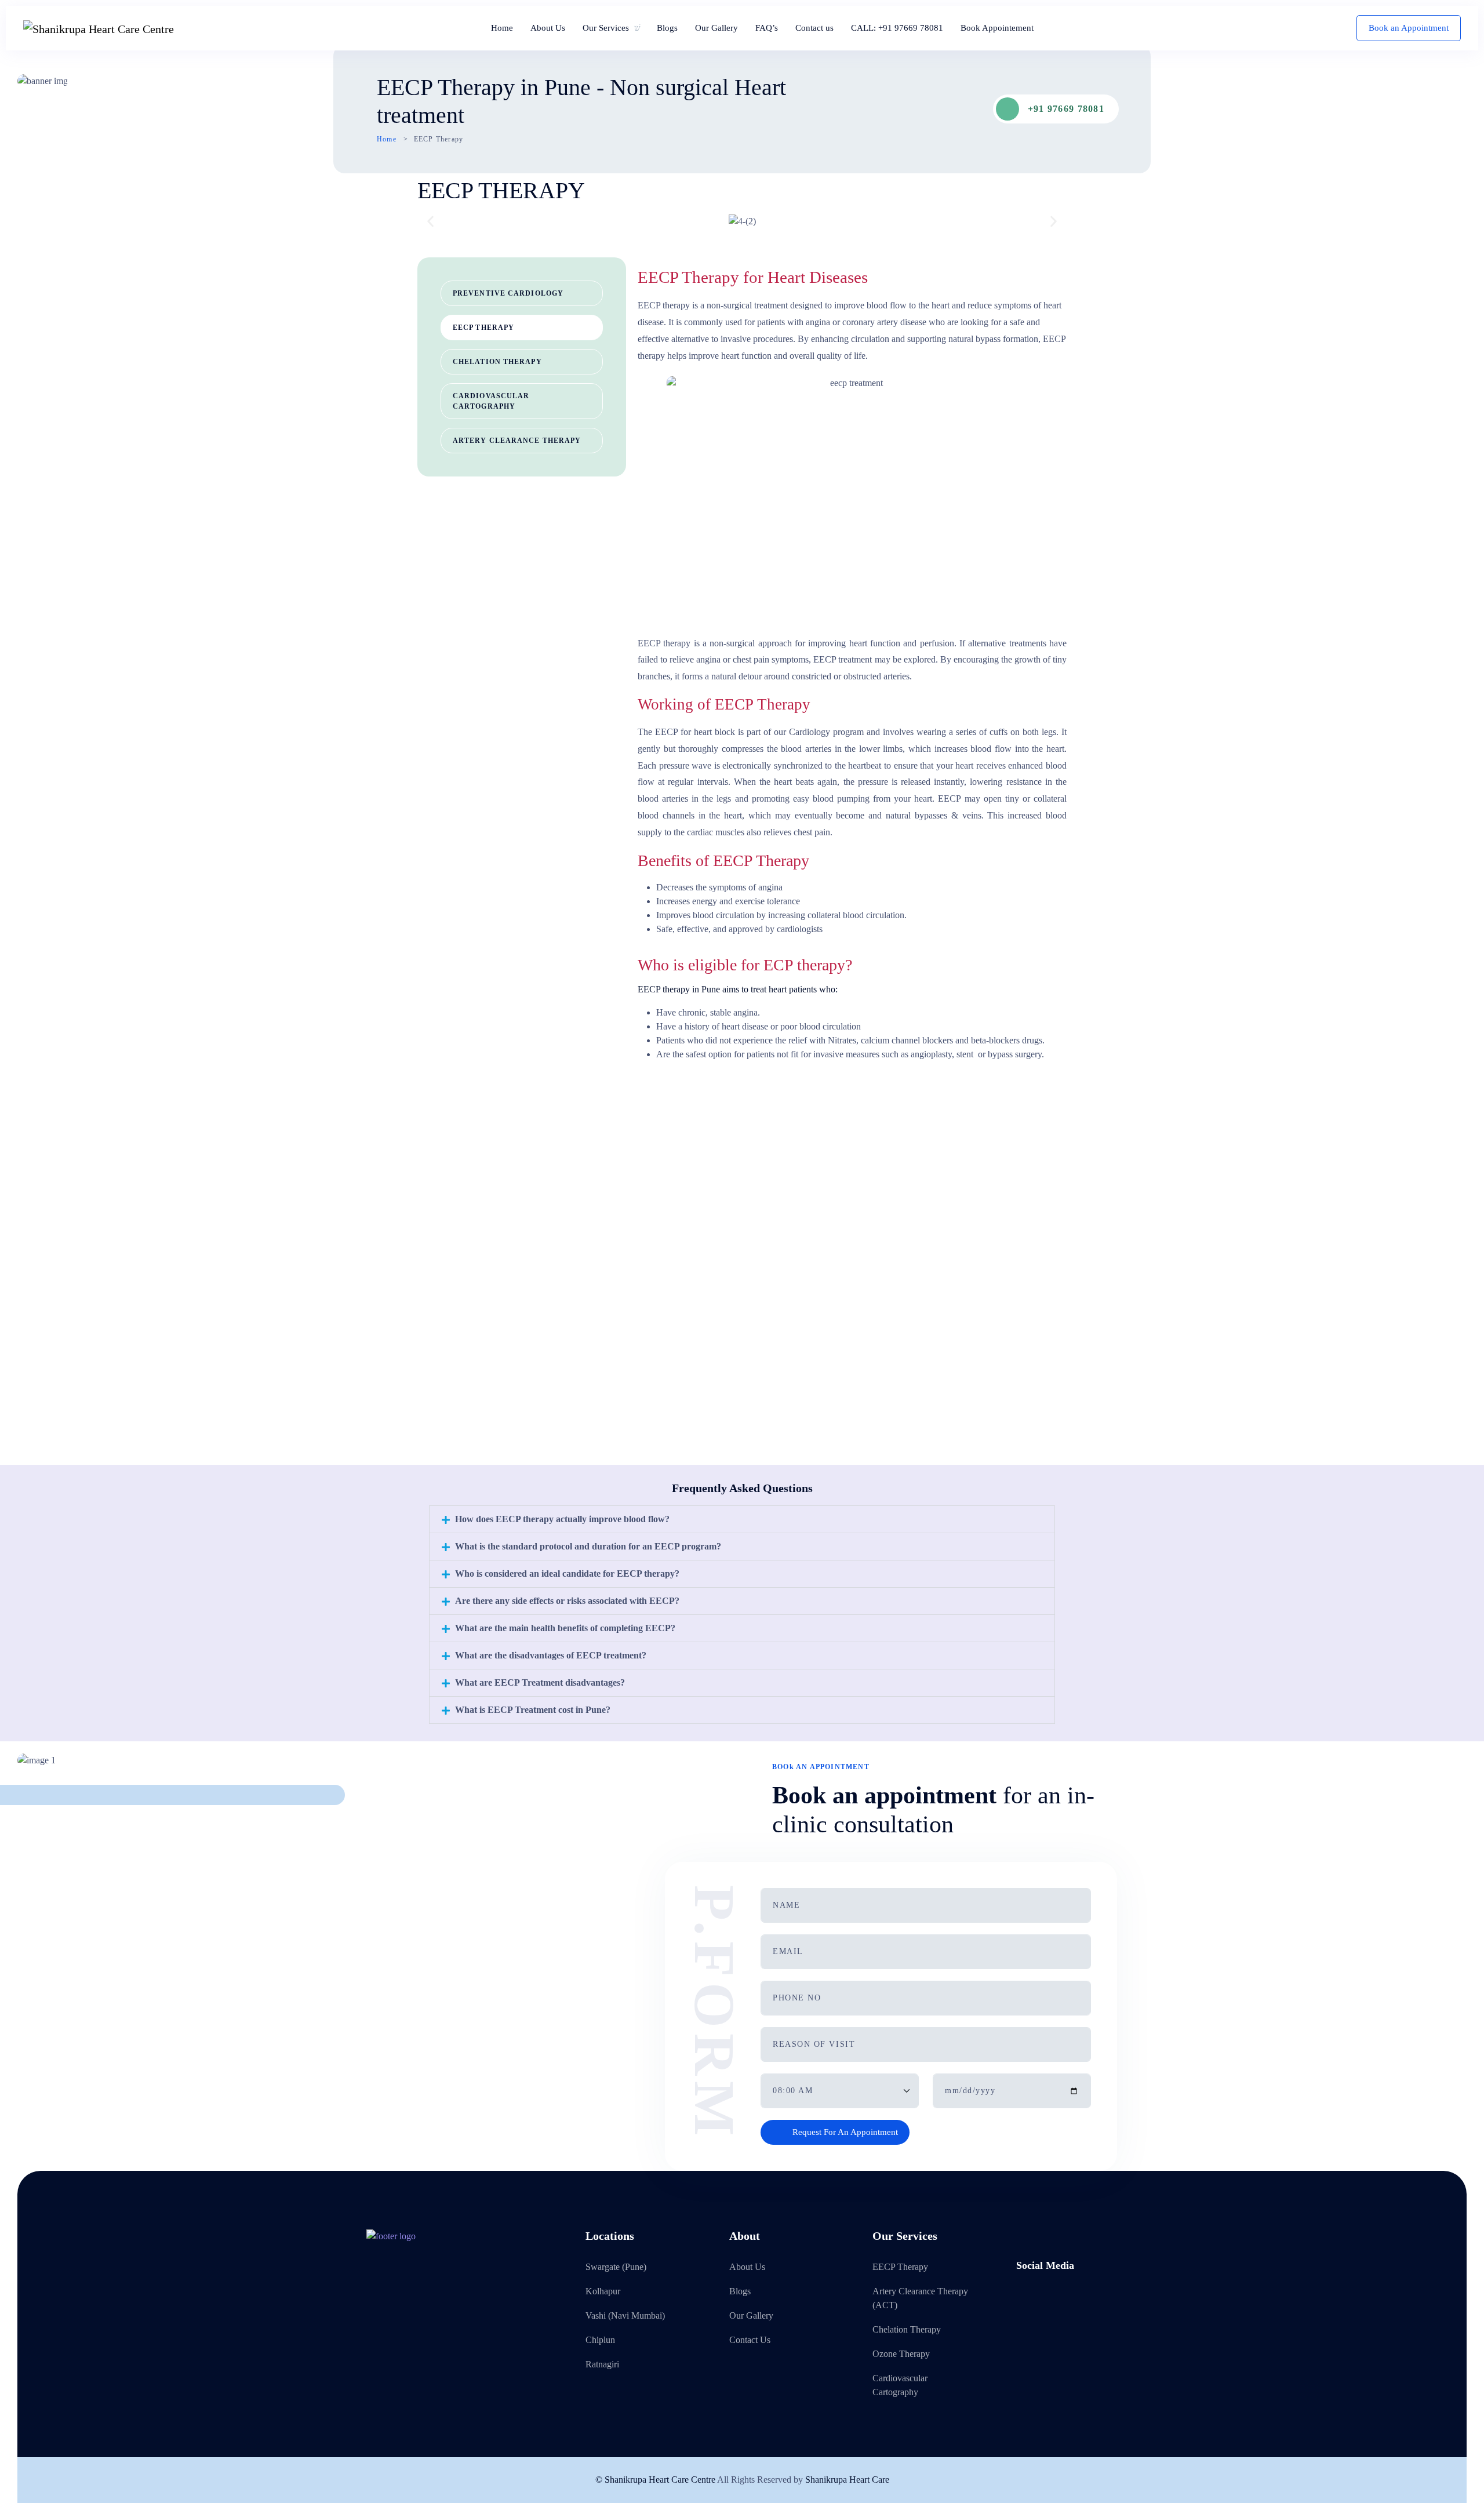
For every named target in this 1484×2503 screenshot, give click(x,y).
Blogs (667, 28)
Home (502, 28)
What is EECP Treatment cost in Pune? (533, 1710)
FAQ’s (767, 28)
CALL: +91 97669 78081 (897, 28)
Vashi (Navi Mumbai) (625, 2315)
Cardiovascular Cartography (491, 401)
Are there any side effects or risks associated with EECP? (567, 1601)
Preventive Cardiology (508, 293)
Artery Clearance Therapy (517, 441)
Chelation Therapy (497, 362)
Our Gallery (716, 28)
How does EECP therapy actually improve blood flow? (562, 1519)
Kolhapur (603, 2291)
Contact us (814, 28)
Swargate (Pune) (616, 2267)
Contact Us (750, 2340)
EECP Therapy (483, 328)
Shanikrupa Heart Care (847, 2480)
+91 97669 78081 (1066, 109)
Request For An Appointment (845, 2132)
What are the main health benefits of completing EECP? (565, 1628)
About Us (548, 28)
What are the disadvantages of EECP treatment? (551, 1655)
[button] (430, 221)
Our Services (606, 28)
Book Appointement (997, 28)
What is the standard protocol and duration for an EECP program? (588, 1546)
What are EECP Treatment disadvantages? (540, 1682)
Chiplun (600, 2340)
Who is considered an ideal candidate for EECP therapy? (567, 1574)
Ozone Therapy (901, 2354)
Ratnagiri (602, 2364)
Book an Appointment (1409, 28)
